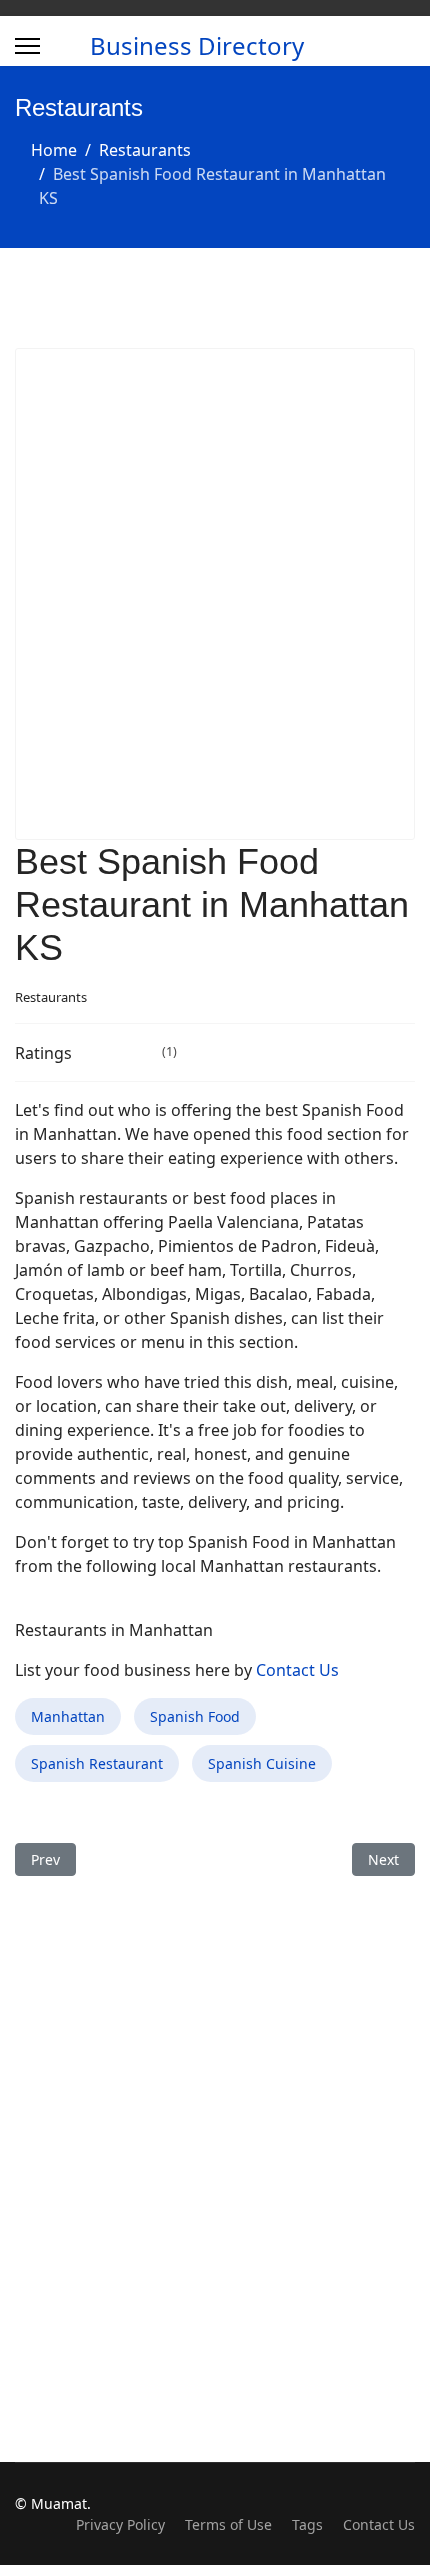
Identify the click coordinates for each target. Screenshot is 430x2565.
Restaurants (51, 997)
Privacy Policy (120, 2524)
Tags (307, 2524)
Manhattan (68, 1716)
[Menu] (27, 46)
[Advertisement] (215, 594)
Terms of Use (228, 2524)
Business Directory (197, 46)
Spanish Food (195, 1716)
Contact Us (297, 1670)
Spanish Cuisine (262, 1763)
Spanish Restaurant (97, 1763)
